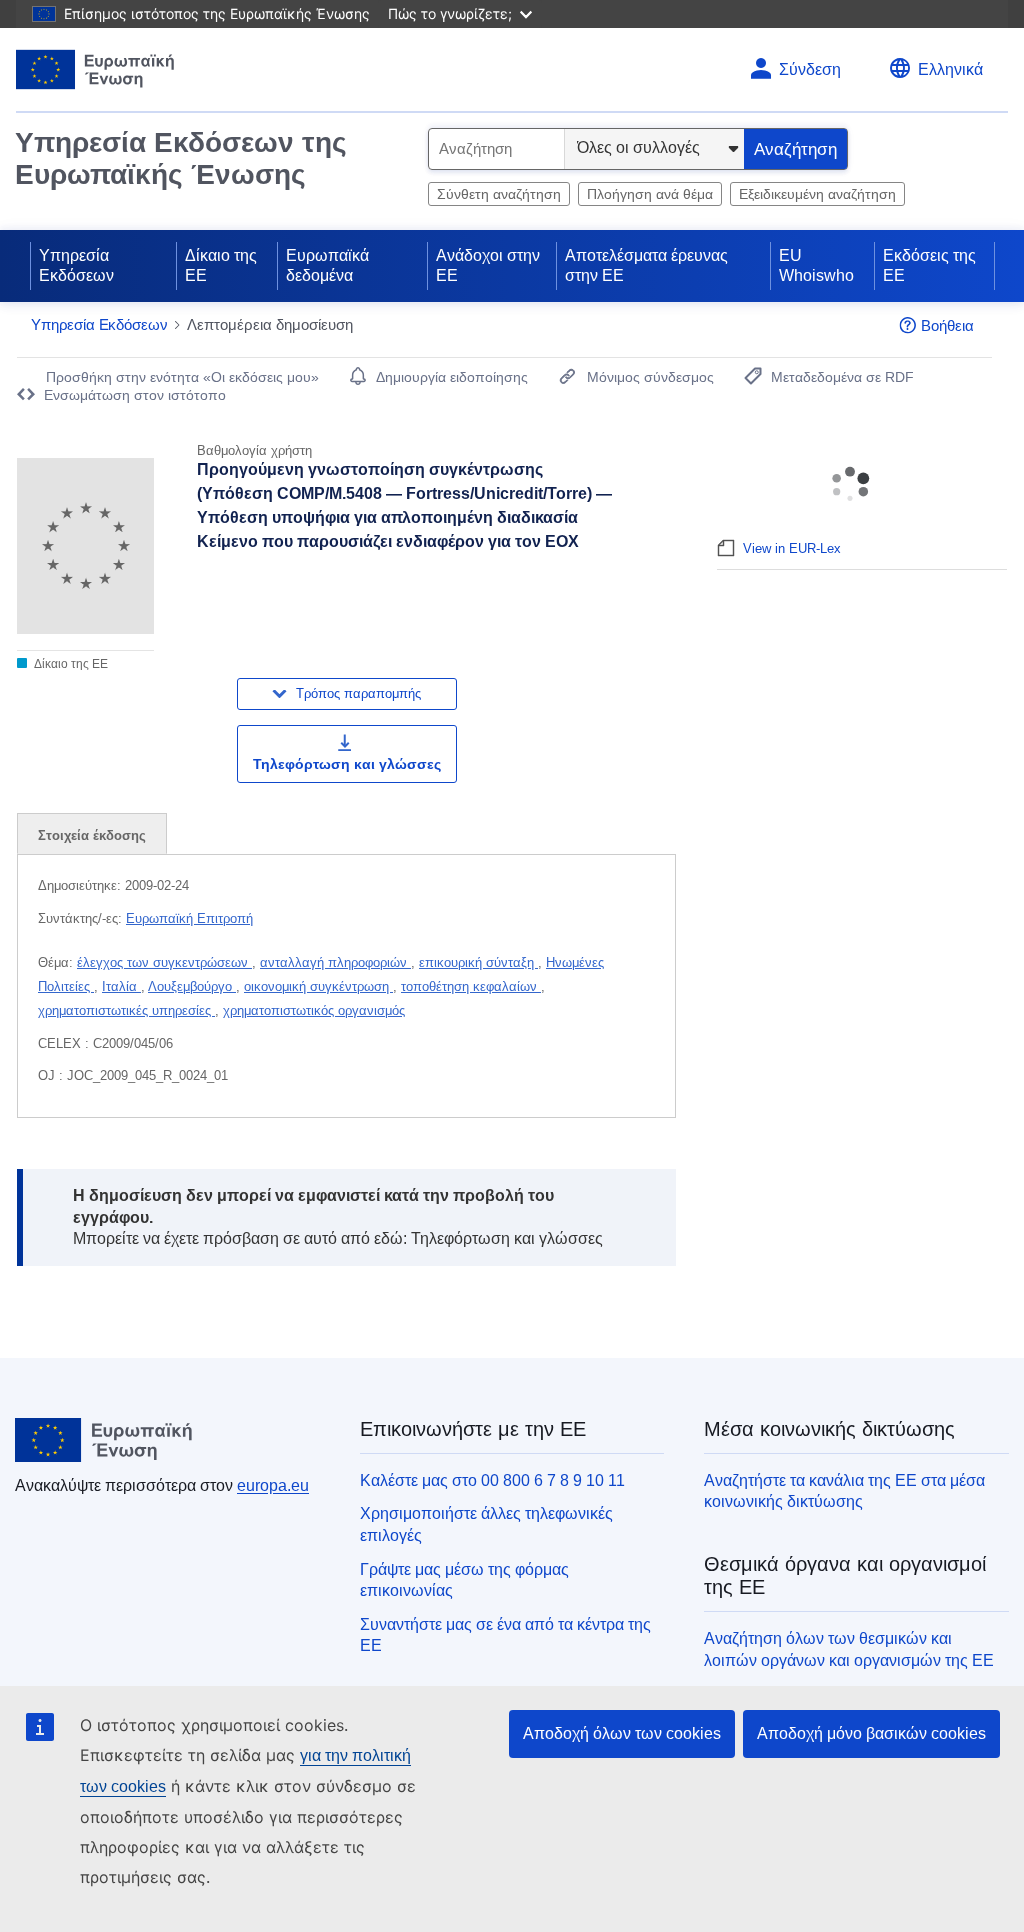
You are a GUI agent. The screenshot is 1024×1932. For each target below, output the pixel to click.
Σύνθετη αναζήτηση (499, 194)
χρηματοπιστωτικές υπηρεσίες (126, 1010)
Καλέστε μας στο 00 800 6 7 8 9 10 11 (492, 1480)
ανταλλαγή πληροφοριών (335, 962)
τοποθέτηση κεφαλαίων (471, 986)
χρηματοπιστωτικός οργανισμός (314, 1010)
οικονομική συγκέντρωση (318, 986)
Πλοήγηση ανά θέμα (650, 194)
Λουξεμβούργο (192, 986)
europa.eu (273, 1485)
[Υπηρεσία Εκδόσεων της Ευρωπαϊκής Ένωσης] (95, 69)
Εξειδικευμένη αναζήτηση (817, 194)
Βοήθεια (947, 325)
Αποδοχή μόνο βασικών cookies (871, 1733)
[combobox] (496, 149)
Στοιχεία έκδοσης (92, 835)
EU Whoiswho (816, 265)
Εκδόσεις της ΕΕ (929, 265)
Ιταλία (121, 986)
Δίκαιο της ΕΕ (221, 265)
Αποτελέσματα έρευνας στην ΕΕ (646, 265)
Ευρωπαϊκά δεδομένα (327, 265)
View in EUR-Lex (792, 548)
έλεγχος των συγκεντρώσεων (164, 962)
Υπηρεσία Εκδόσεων (76, 265)
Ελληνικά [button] (950, 69)
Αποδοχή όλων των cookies (622, 1733)
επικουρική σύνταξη (478, 962)
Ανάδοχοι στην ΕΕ (488, 265)
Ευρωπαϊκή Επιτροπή (189, 918)
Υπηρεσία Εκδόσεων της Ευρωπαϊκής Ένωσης (181, 158)
